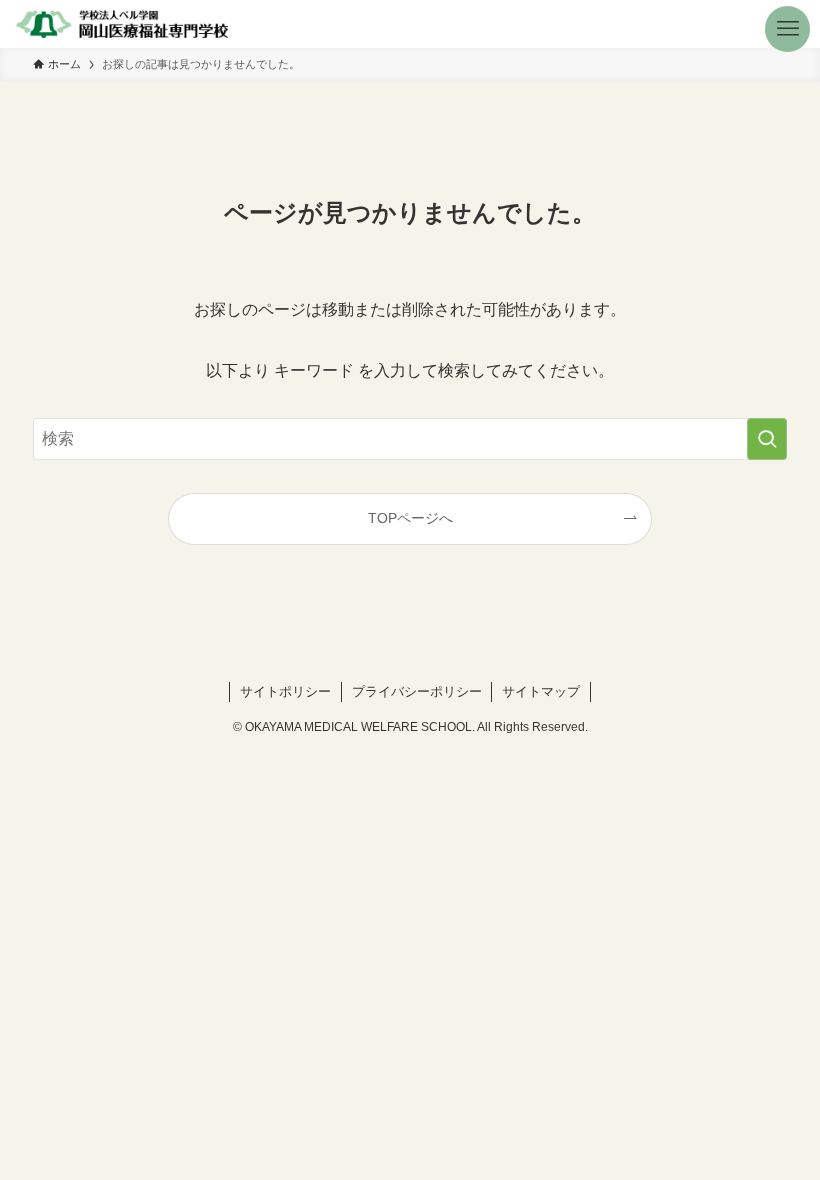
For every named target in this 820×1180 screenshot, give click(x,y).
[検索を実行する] (767, 439)
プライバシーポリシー (417, 691)
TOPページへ (410, 518)
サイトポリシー (285, 691)
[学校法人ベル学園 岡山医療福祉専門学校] (121, 24)
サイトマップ (541, 691)
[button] (796, 24)
